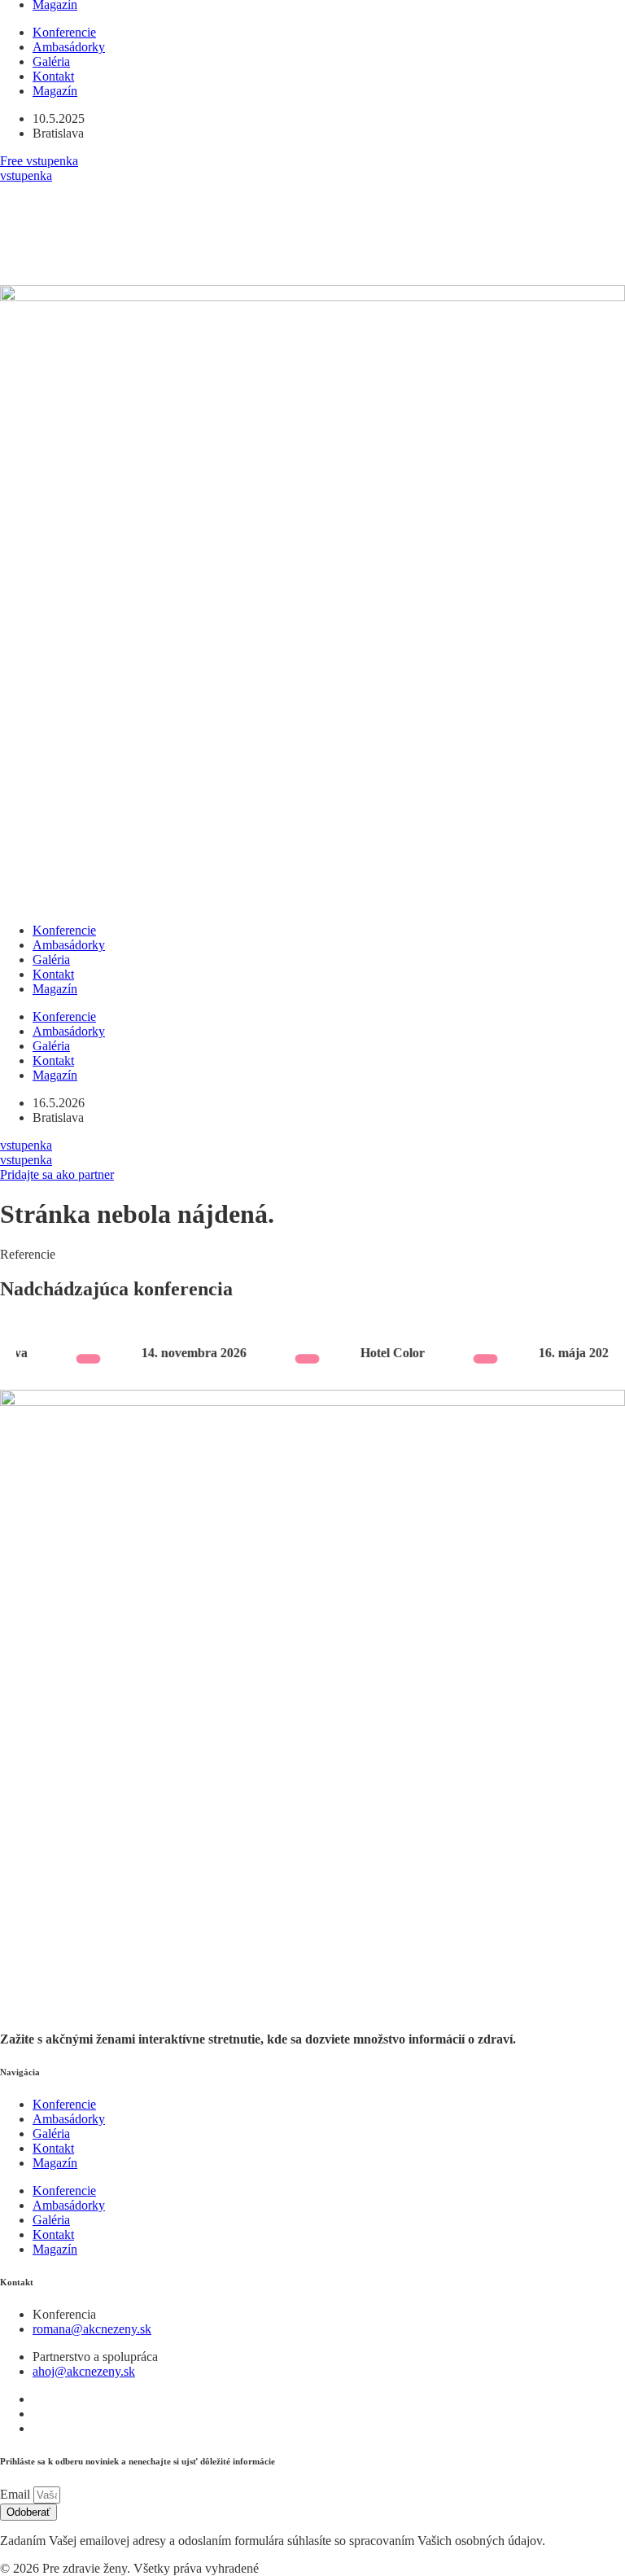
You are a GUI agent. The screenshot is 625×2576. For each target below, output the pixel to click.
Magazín (55, 91)
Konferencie (64, 32)
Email (17, 2494)
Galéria (51, 61)
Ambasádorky (69, 47)
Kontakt (53, 76)
